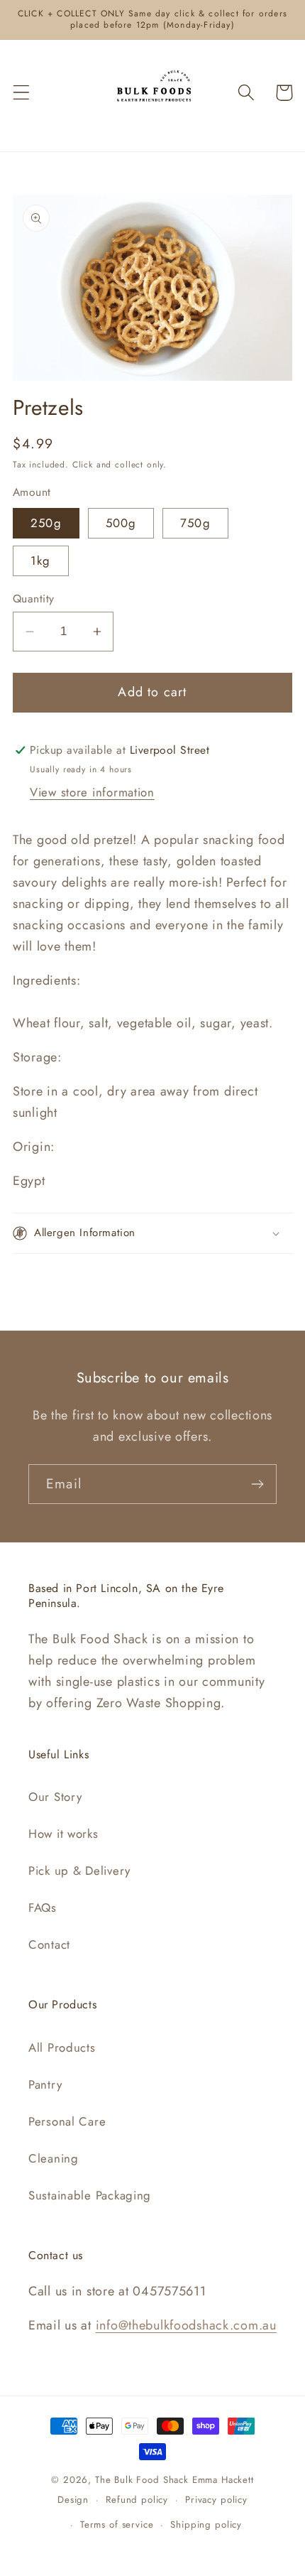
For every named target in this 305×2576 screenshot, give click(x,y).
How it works (63, 1834)
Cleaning (54, 2158)
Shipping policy (206, 2524)
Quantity (34, 599)
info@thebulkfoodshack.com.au (186, 2325)
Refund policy (137, 2500)
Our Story (55, 1797)
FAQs (43, 1907)
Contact (49, 1944)
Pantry (45, 2084)
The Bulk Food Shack (142, 2480)
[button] (22, 93)
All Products (62, 2047)
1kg (41, 561)
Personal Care (67, 2121)
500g (121, 523)
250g (46, 523)
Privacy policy (216, 2500)
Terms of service (117, 2524)
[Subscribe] (257, 1484)
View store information (92, 792)
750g (195, 523)
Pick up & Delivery (79, 1871)
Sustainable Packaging (90, 2195)
